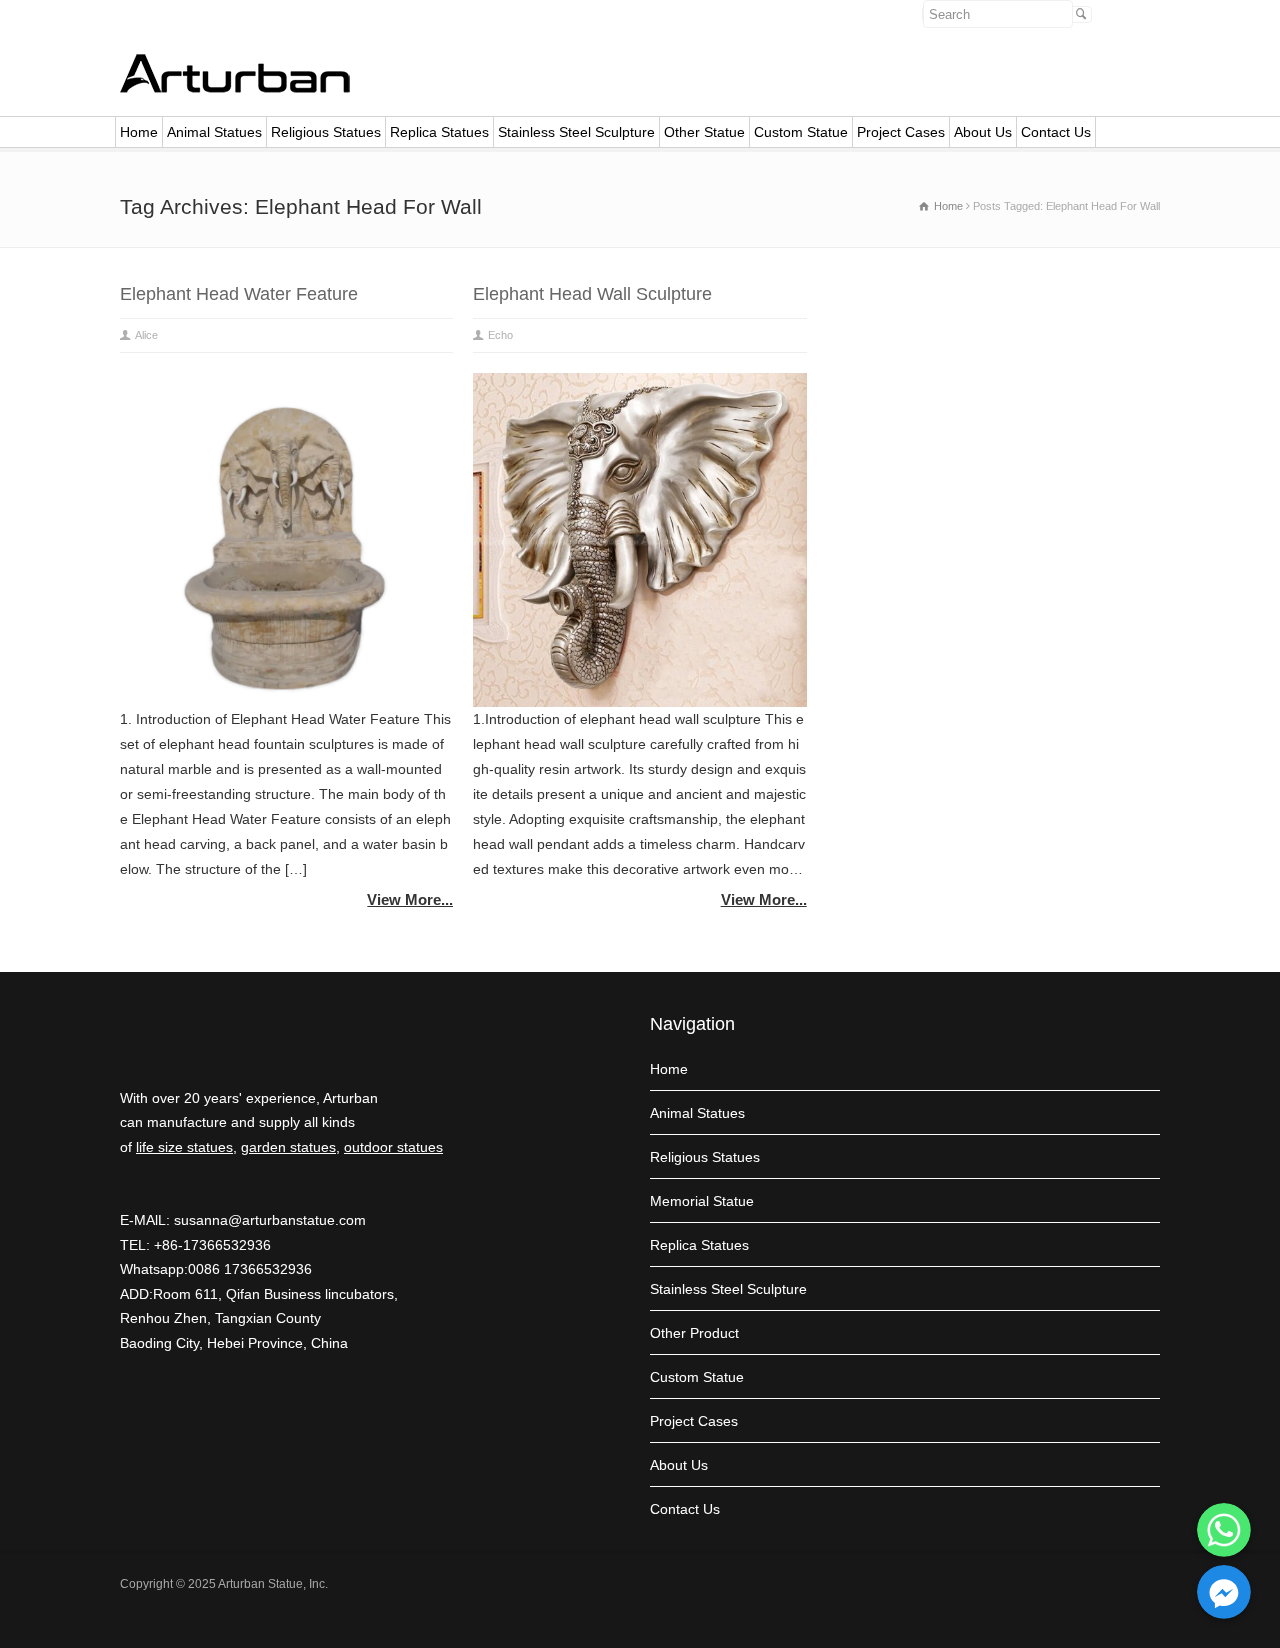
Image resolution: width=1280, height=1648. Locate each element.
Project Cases (901, 132)
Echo (500, 335)
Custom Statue (801, 132)
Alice (146, 335)
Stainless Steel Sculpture (576, 132)
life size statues (184, 1147)
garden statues (288, 1147)
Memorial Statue (702, 1201)
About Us (983, 132)
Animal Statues (214, 132)
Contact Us (1056, 132)
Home (139, 132)
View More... (410, 899)
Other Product (694, 1333)
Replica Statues (439, 132)
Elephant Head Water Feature (239, 294)
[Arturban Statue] (235, 88)
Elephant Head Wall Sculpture (592, 294)
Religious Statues (326, 132)
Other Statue (704, 132)
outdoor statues (393, 1147)
